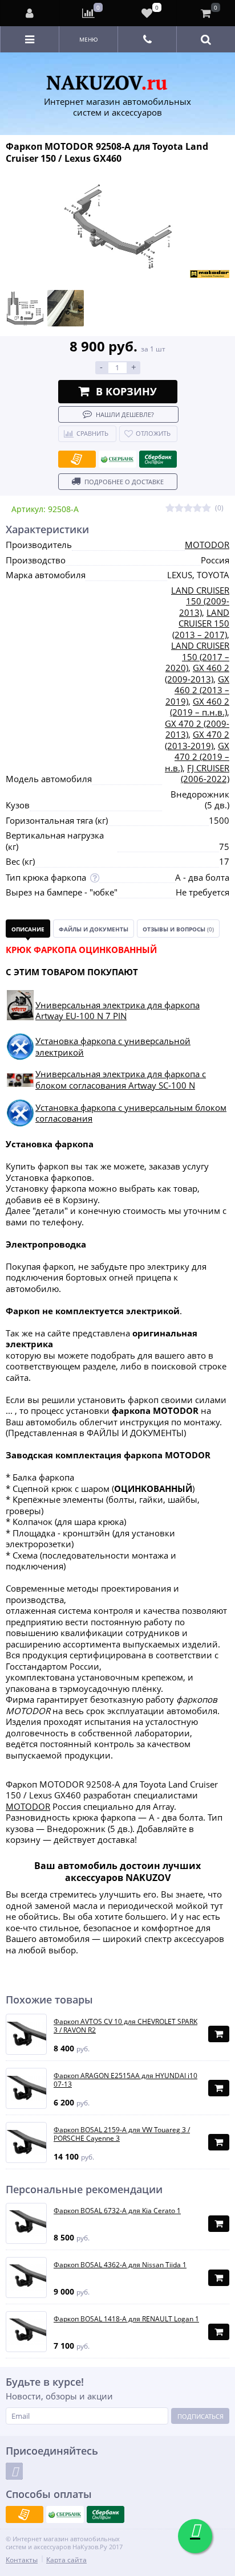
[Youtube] (14, 2471)
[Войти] (30, 13)
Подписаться (200, 2416)
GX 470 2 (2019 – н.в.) (197, 757)
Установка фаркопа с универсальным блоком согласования (131, 1113)
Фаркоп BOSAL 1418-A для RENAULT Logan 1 (126, 2319)
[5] (206, 508)
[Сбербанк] (117, 459)
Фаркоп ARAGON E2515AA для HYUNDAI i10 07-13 (125, 2080)
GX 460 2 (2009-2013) (197, 673)
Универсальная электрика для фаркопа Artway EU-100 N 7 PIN (117, 1011)
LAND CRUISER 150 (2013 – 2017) (201, 623)
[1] (170, 508)
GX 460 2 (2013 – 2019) (197, 690)
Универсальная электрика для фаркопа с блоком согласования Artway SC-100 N (121, 1080)
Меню (89, 39)
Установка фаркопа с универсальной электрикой (113, 1046)
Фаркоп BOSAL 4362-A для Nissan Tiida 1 (120, 2265)
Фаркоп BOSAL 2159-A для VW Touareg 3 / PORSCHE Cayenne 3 (122, 2134)
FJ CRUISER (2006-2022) (205, 774)
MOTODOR (207, 545)
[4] (197, 508)
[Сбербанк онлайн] (158, 459)
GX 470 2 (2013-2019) (197, 740)
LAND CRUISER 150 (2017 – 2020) (197, 657)
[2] (179, 508)
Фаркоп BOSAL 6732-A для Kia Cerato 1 (117, 2211)
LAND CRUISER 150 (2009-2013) (200, 601)
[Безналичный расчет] (77, 459)
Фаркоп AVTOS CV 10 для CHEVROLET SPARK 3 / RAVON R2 (125, 2026)
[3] (188, 508)
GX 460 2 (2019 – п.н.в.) (200, 707)
